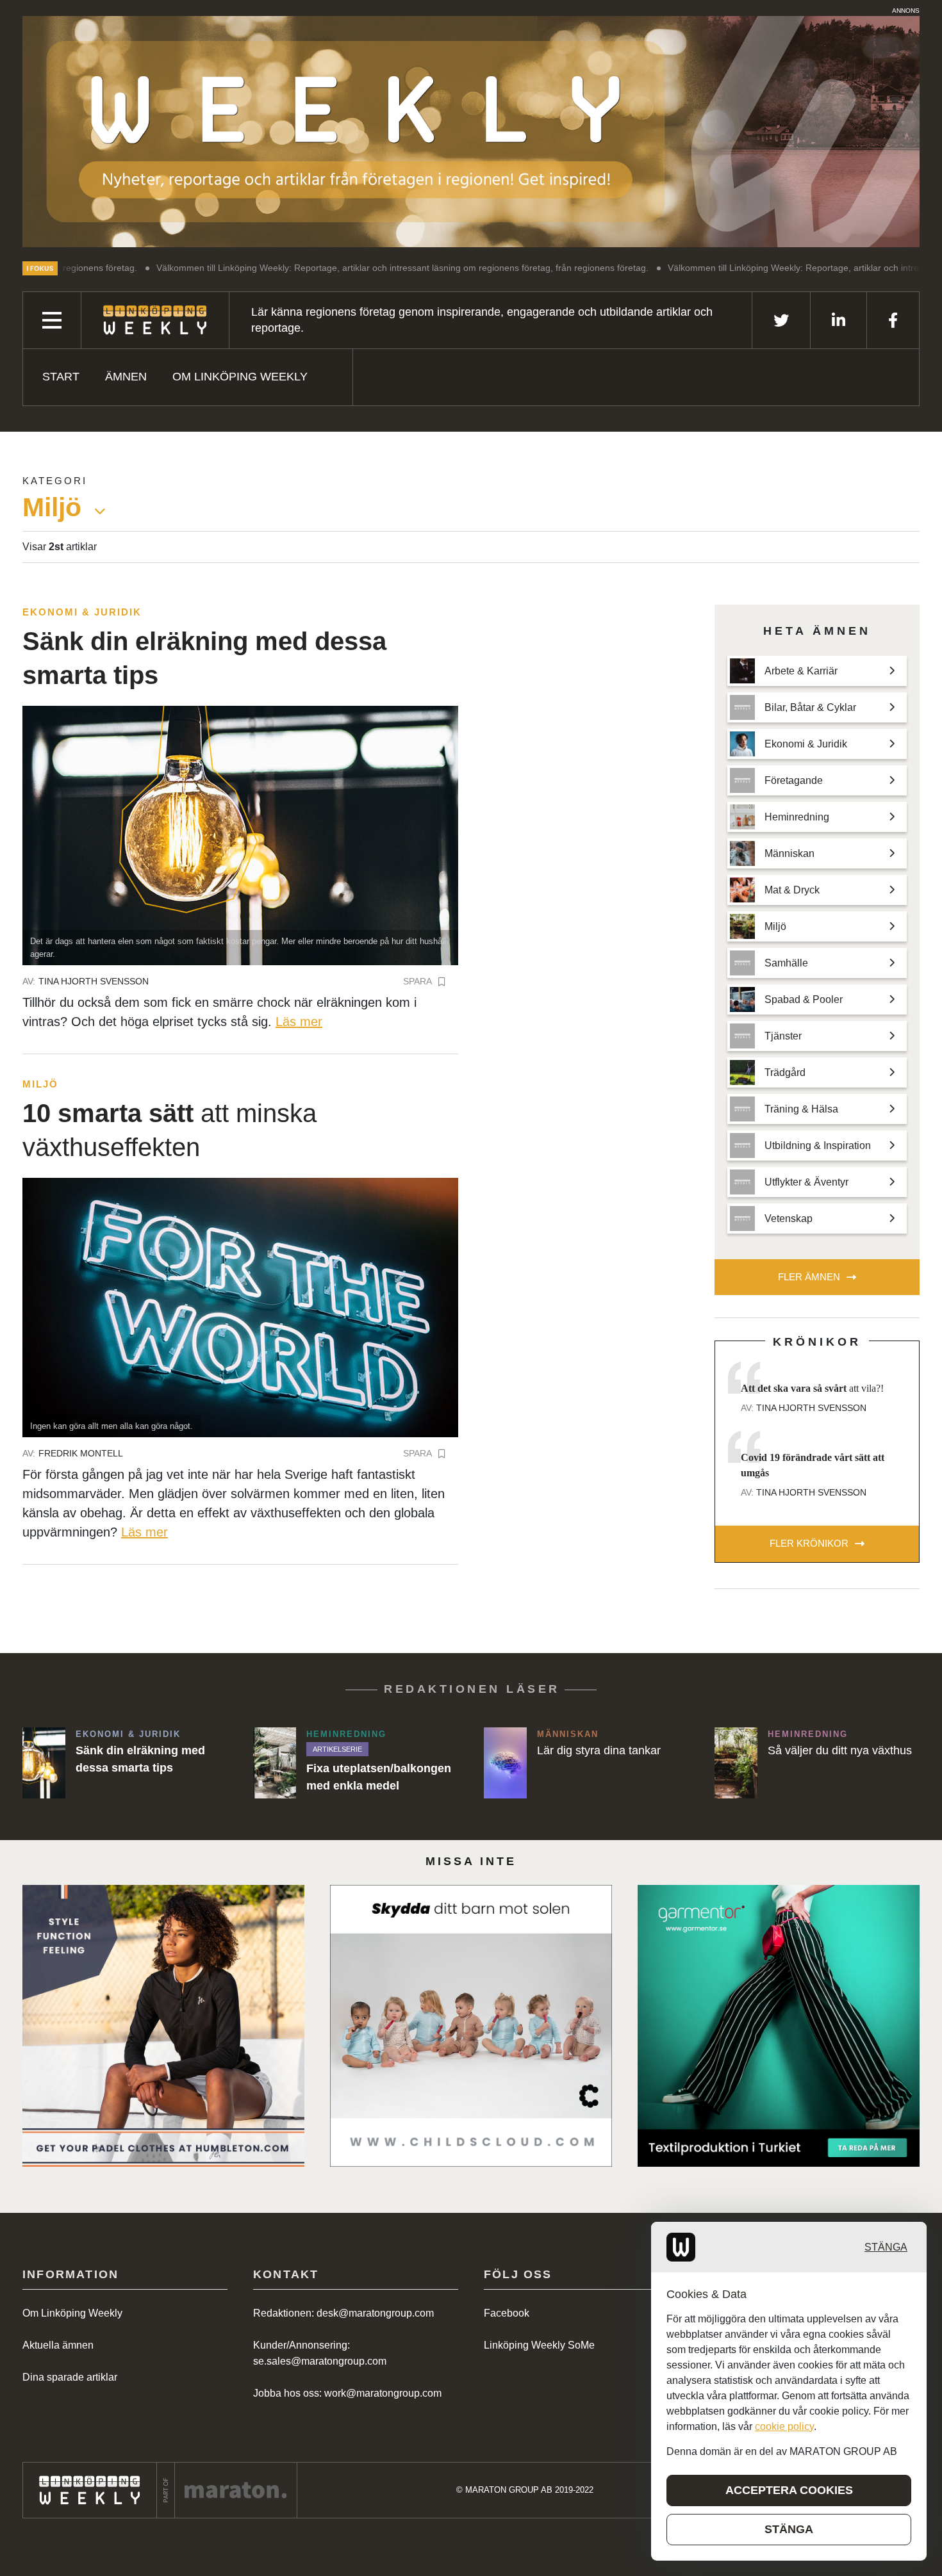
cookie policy (784, 2426)
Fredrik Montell (81, 1453)
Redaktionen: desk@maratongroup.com (343, 2313)
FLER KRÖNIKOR (809, 1543)
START (61, 377)
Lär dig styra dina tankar (599, 1750)
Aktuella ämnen (58, 2345)
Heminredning (346, 1734)
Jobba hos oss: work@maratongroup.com (347, 2393)
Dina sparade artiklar (70, 2377)
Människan (568, 1734)
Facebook (507, 2313)
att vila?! (812, 1388)
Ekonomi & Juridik (82, 612)
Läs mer (299, 1022)
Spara (417, 981)
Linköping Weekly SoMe (539, 2345)
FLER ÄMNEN (809, 1277)
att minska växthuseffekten (169, 1130)
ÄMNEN (126, 377)
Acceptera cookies (789, 2490)
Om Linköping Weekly (240, 377)
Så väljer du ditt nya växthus (840, 1750)
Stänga (886, 2247)
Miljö (40, 1084)
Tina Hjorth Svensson (94, 981)
